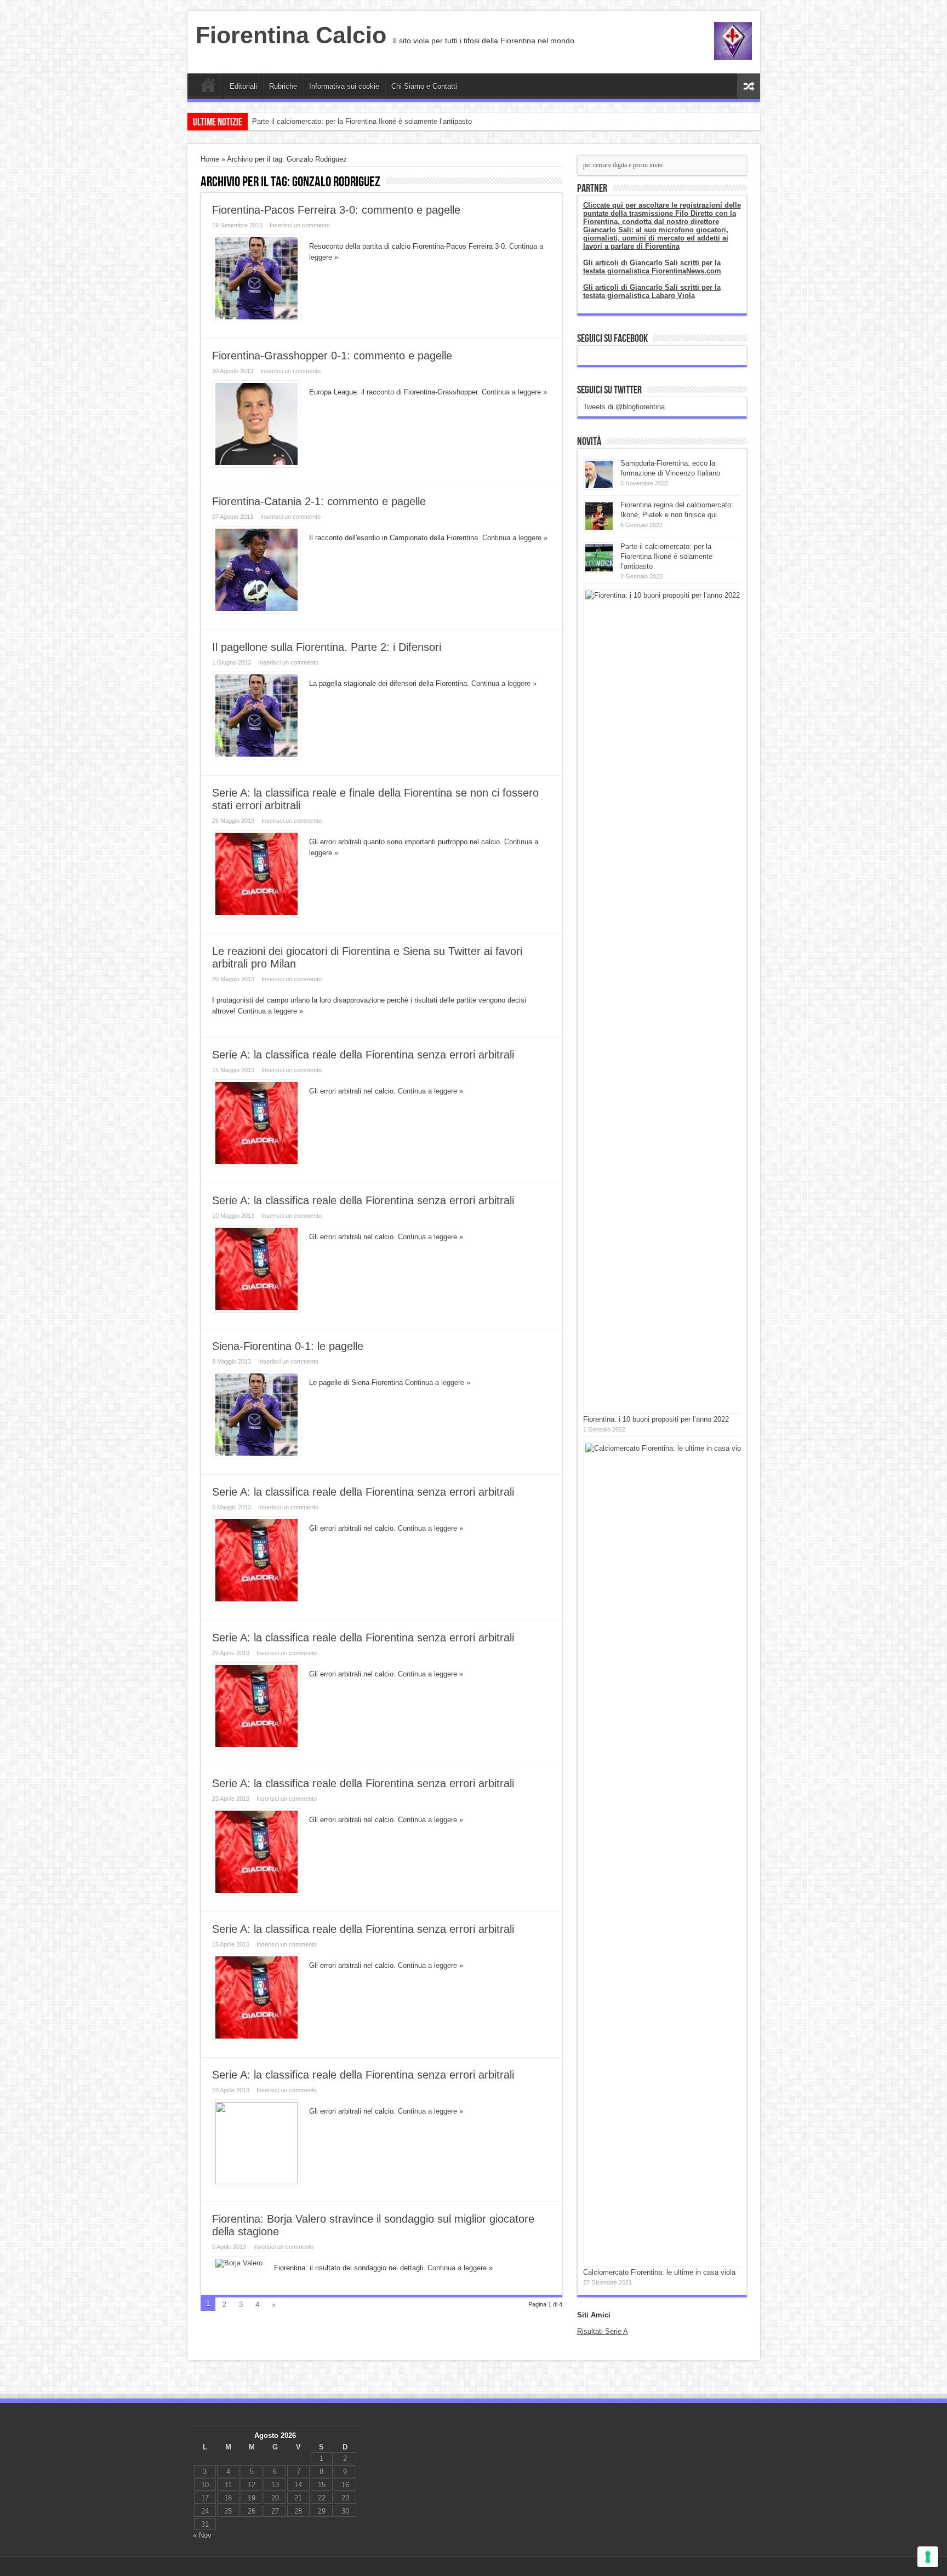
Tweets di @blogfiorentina (624, 407)
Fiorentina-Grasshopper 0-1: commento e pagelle (332, 356)
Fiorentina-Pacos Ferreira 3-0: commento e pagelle (336, 210)
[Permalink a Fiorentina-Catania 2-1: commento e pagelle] (256, 611)
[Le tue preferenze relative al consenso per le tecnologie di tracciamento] (928, 2557)
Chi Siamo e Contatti (424, 86)
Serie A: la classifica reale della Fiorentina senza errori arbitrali (363, 1055)
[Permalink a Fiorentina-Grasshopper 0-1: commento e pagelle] (256, 465)
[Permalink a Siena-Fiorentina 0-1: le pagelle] (256, 1455)
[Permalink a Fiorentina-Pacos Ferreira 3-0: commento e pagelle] (256, 319)
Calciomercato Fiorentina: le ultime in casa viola (659, 2272)
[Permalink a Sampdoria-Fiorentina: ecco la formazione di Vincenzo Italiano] (599, 487)
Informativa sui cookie (344, 86)
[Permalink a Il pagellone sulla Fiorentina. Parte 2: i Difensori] (256, 756)
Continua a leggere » (514, 392)
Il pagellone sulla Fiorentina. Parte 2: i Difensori (327, 647)
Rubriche (283, 86)
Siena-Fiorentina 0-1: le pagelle (288, 1346)
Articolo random (749, 86)
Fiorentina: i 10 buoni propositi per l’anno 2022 (656, 1419)
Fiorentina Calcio (291, 35)
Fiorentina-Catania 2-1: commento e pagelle (319, 501)
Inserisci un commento (300, 225)
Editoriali (243, 86)
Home (208, 88)
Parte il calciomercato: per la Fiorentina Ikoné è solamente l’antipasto (362, 121)
